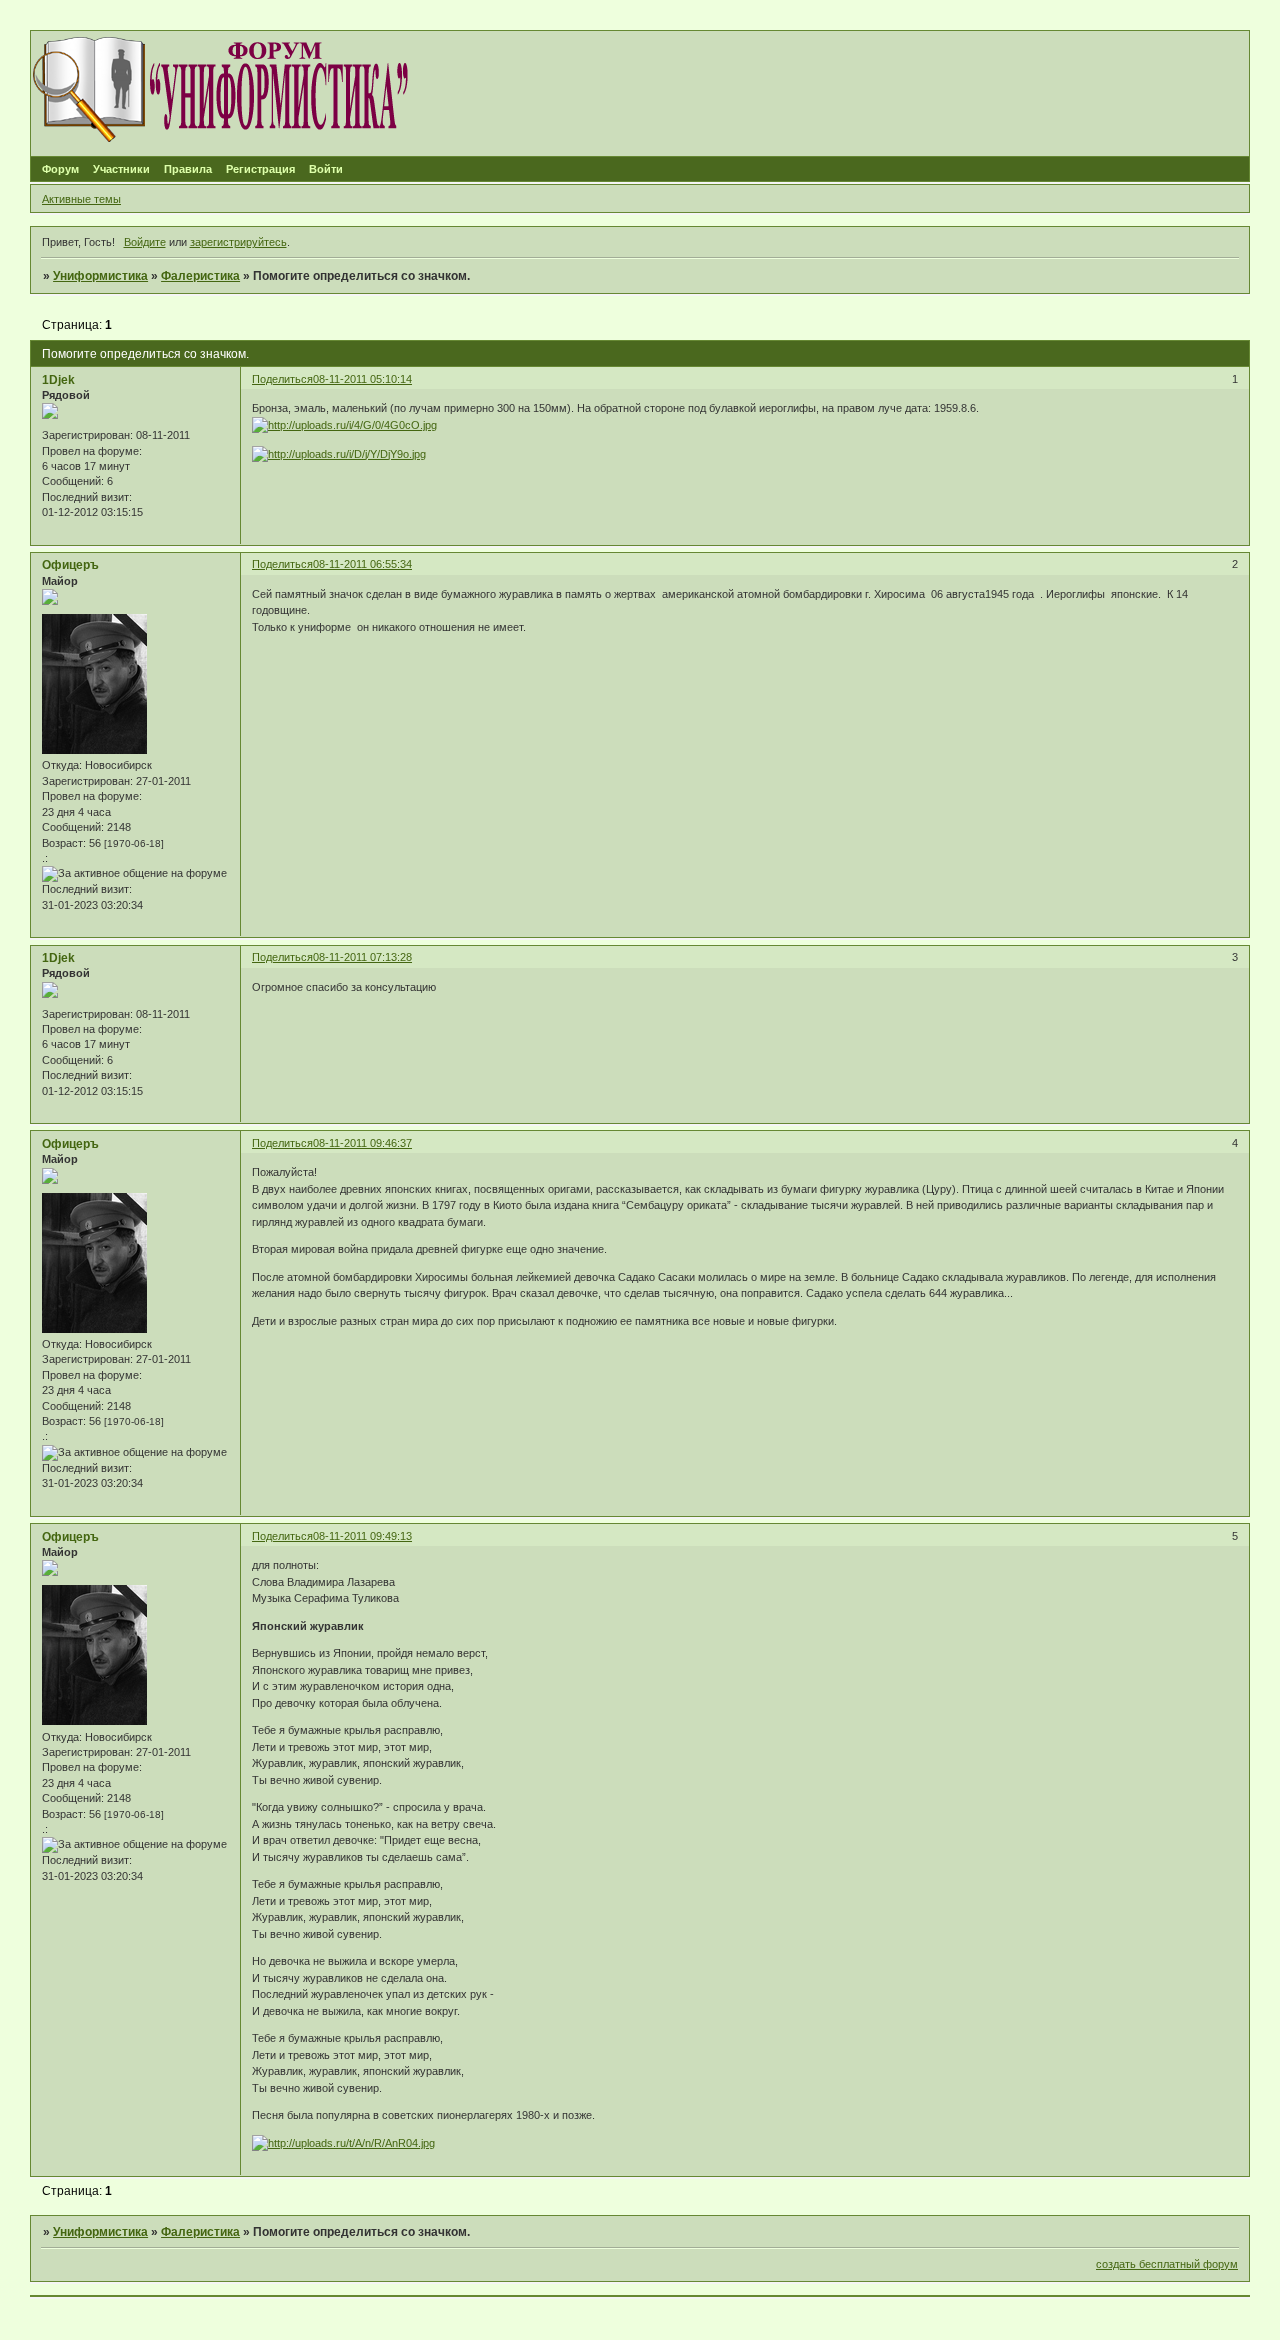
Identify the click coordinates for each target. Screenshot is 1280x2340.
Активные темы (81, 199)
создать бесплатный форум (1167, 2264)
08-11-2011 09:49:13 (362, 1536)
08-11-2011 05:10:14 (362, 379)
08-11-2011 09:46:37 (362, 1143)
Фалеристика (200, 276)
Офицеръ (70, 565)
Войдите (145, 242)
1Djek (58, 380)
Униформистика (100, 276)
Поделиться (282, 379)
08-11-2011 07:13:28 (362, 957)
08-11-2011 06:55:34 (362, 564)
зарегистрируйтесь (238, 242)
